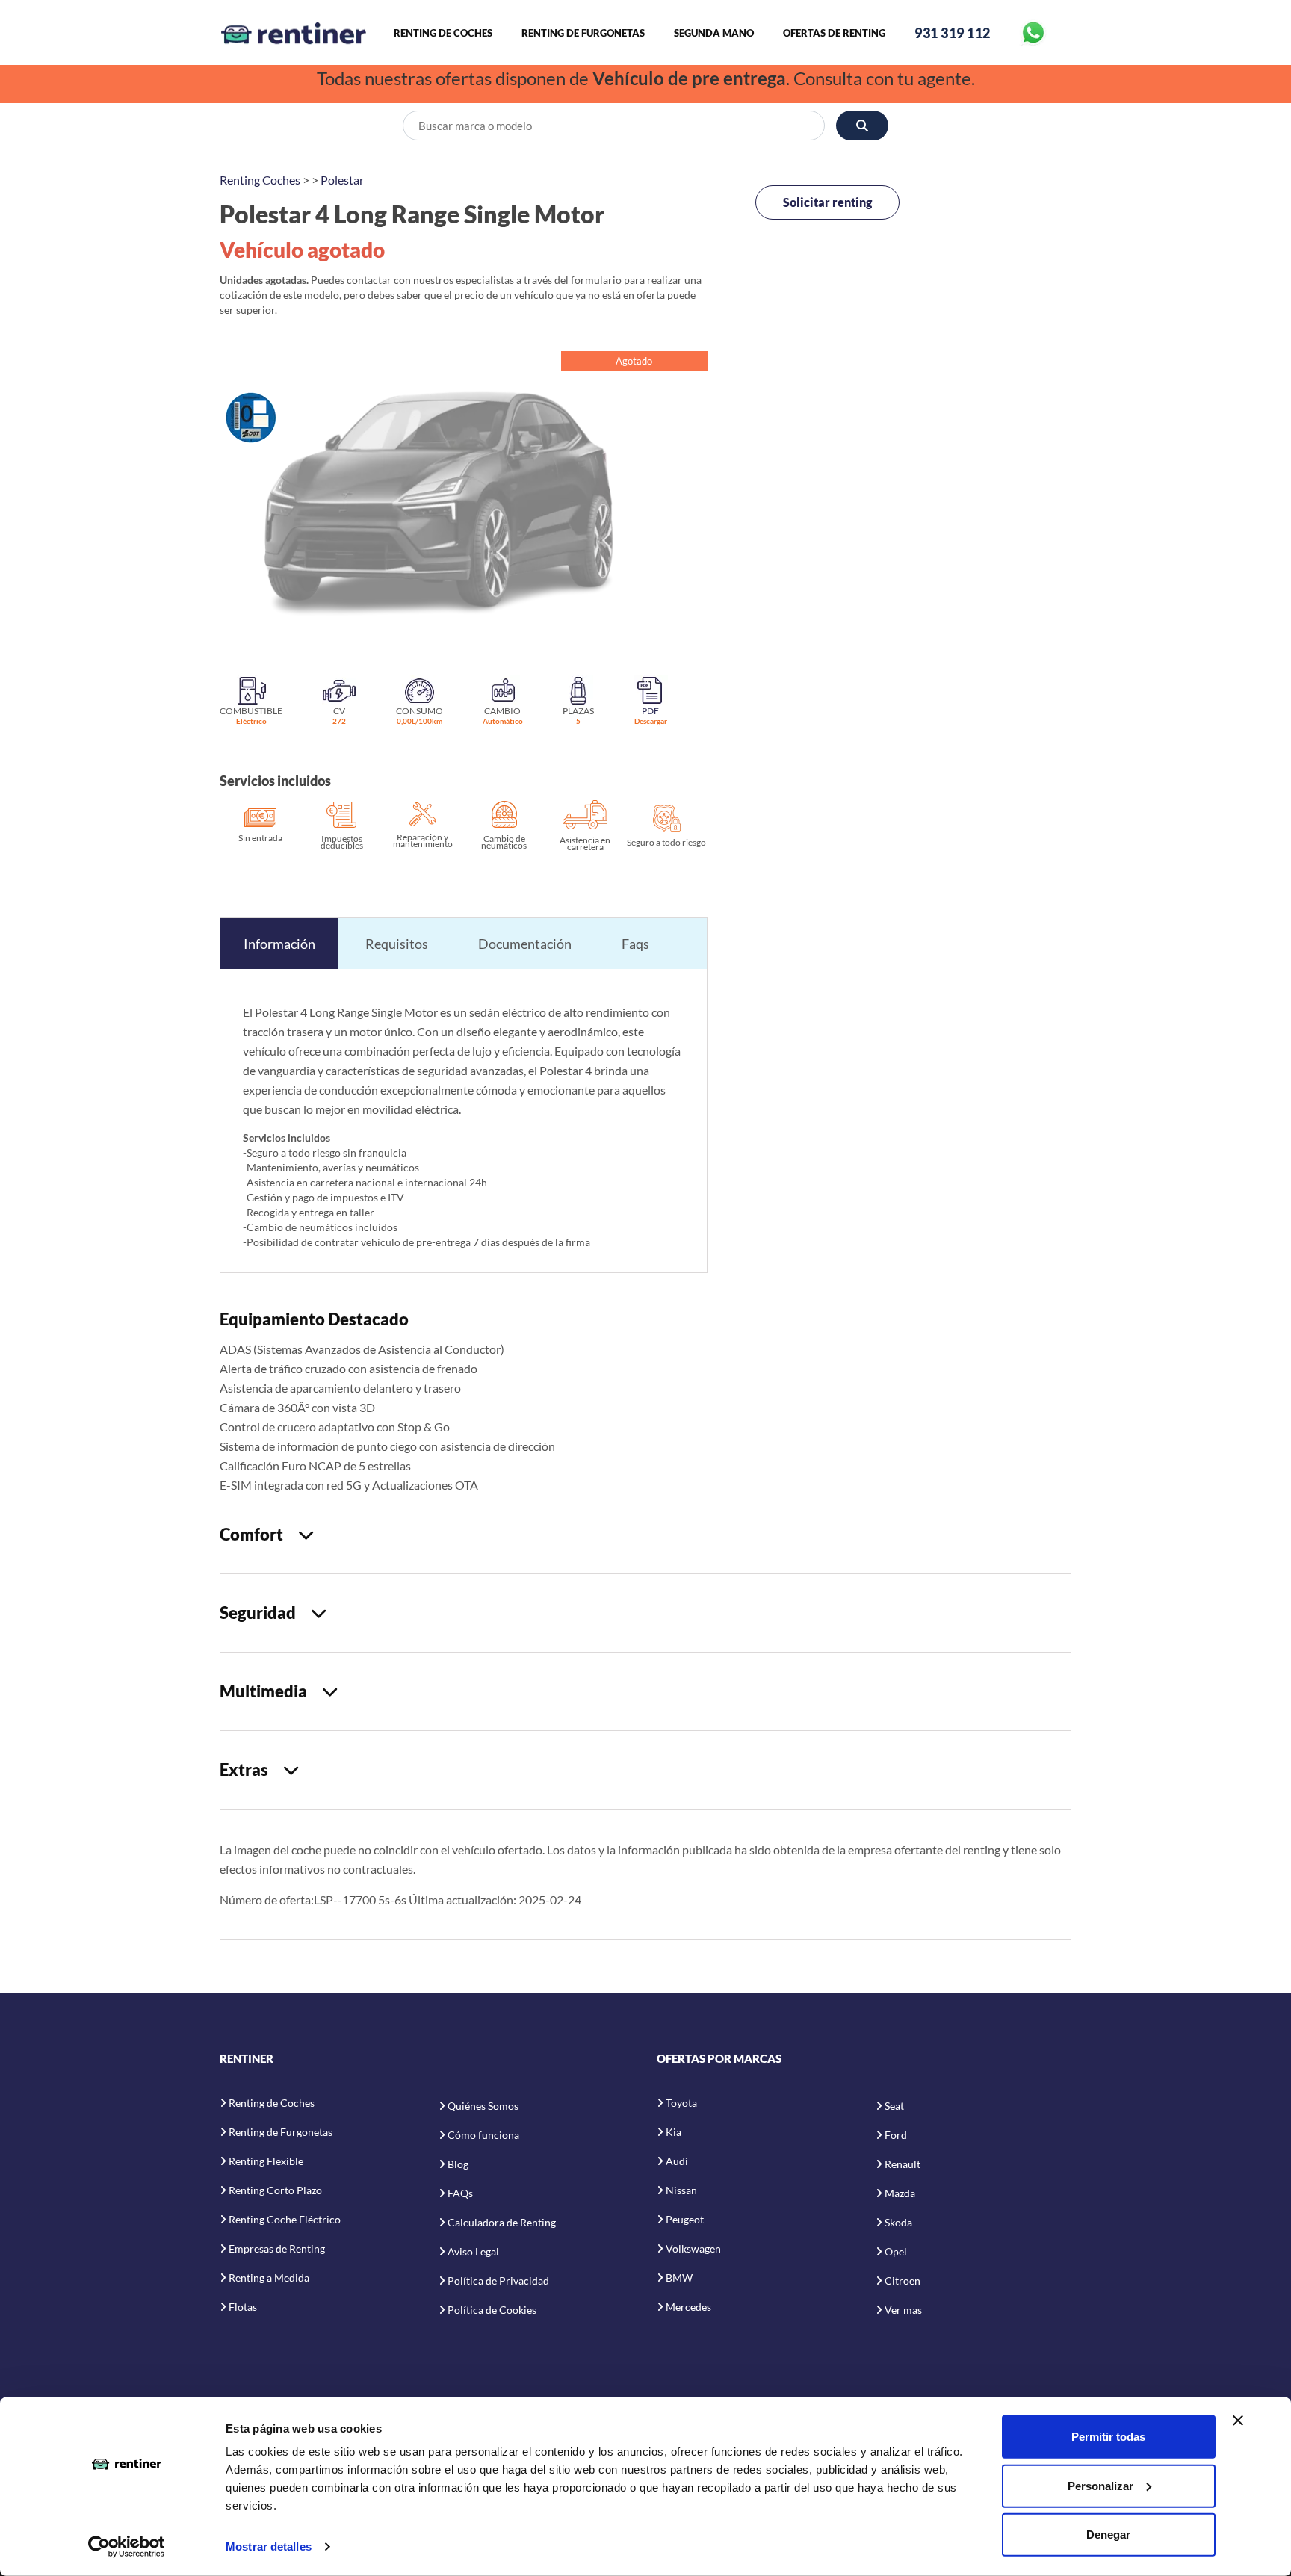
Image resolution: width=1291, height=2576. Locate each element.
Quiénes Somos (483, 2106)
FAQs (460, 2193)
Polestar (342, 180)
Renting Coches (260, 180)
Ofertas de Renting (834, 33)
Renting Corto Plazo (275, 2190)
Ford (896, 2135)
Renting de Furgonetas (583, 33)
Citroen (903, 2281)
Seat (894, 2106)
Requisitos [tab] (397, 944)
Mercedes (688, 2307)
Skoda (898, 2222)
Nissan (681, 2190)
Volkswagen (693, 2248)
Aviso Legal (473, 2251)
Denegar (1108, 2535)
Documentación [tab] (525, 944)
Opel (896, 2251)
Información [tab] (279, 944)
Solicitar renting (827, 202)
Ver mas (903, 2310)
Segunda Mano (714, 33)
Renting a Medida (269, 2278)
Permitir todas (1108, 2437)
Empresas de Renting (277, 2248)
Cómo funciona (483, 2135)
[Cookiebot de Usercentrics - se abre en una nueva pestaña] (127, 2547)
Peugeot (685, 2219)
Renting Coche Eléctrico (285, 2219)
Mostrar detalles (269, 2546)
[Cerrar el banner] (1238, 2421)
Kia (674, 2132)
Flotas (243, 2307)
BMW (679, 2278)
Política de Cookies (492, 2310)
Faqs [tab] (635, 944)
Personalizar (1100, 2485)
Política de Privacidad (498, 2281)
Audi (677, 2161)
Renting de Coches (443, 33)
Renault (903, 2164)
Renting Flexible (266, 2161)
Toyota (681, 2103)
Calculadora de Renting (502, 2222)
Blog (458, 2164)
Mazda (900, 2193)
